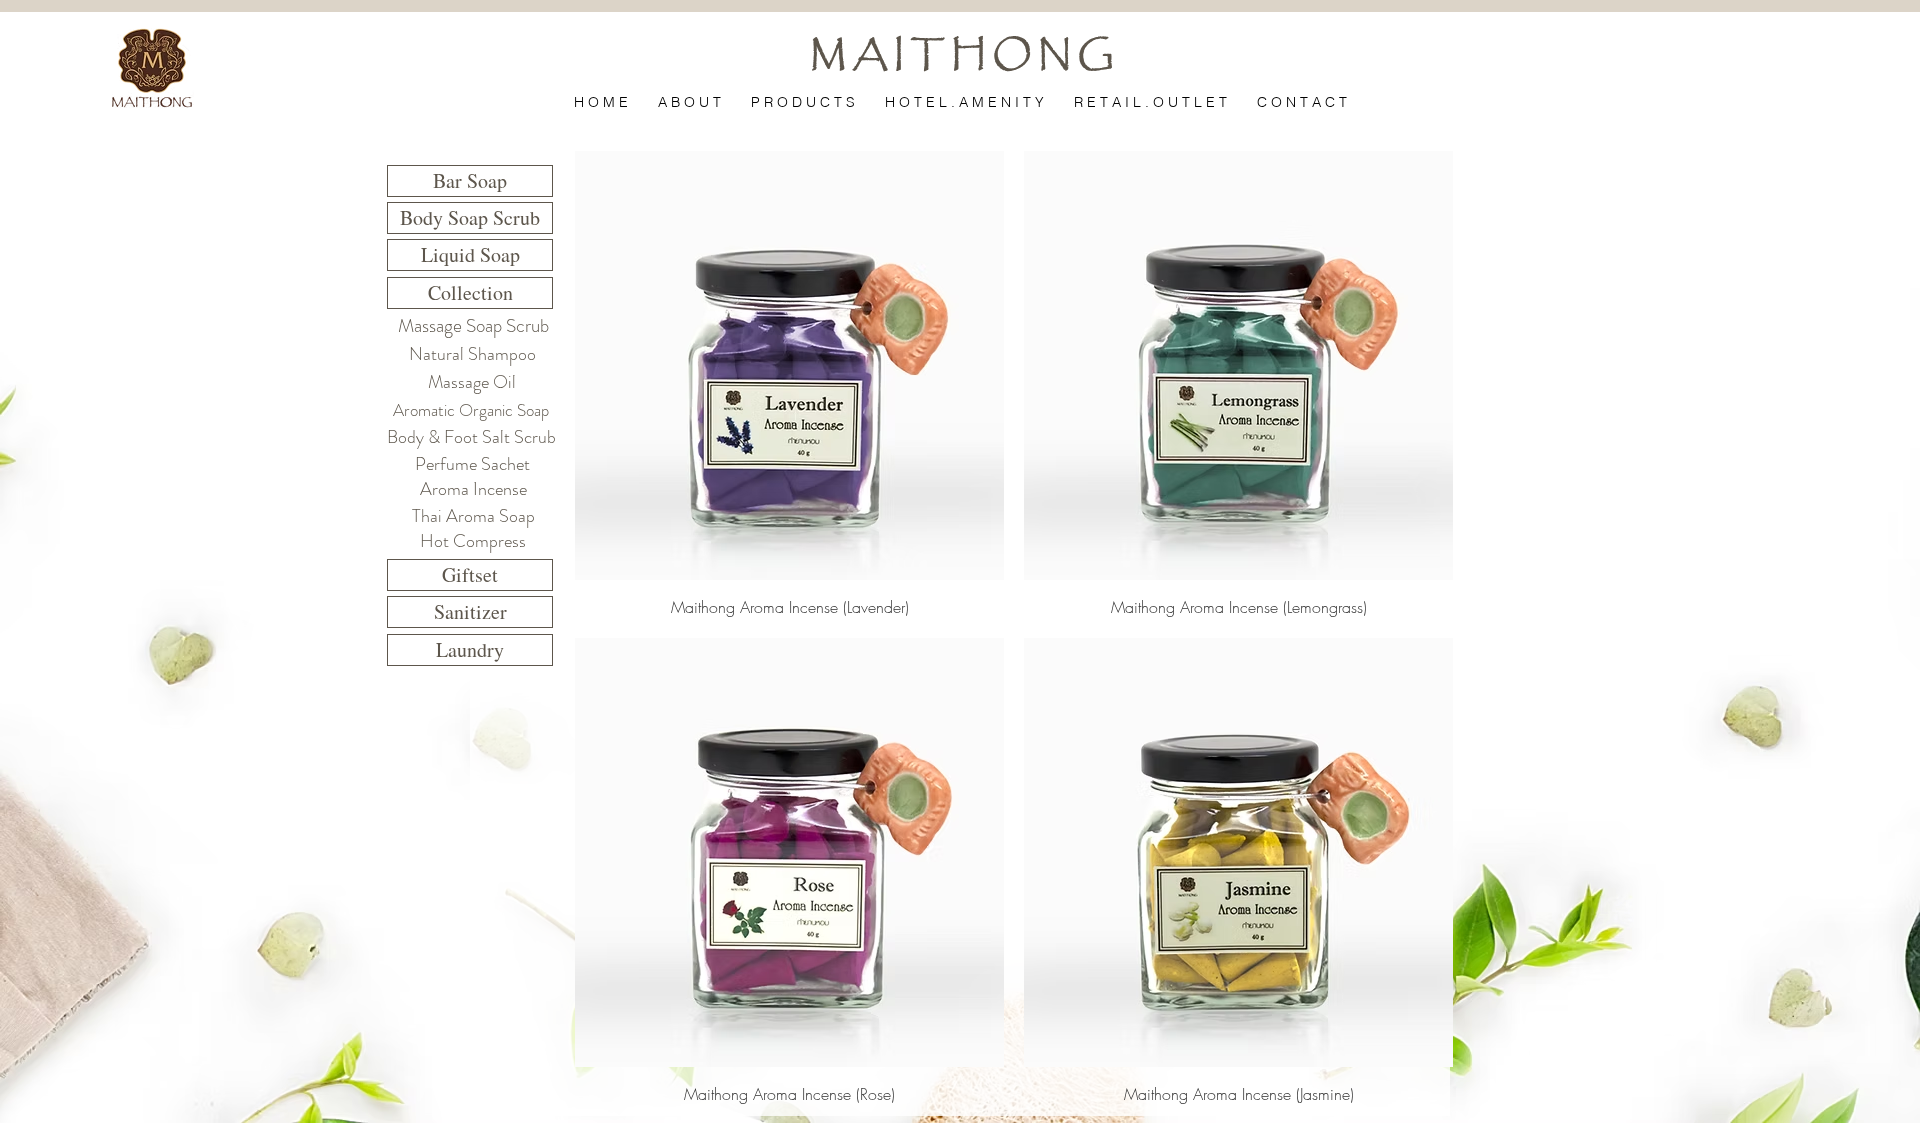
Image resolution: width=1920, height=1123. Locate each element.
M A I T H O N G (962, 55)
